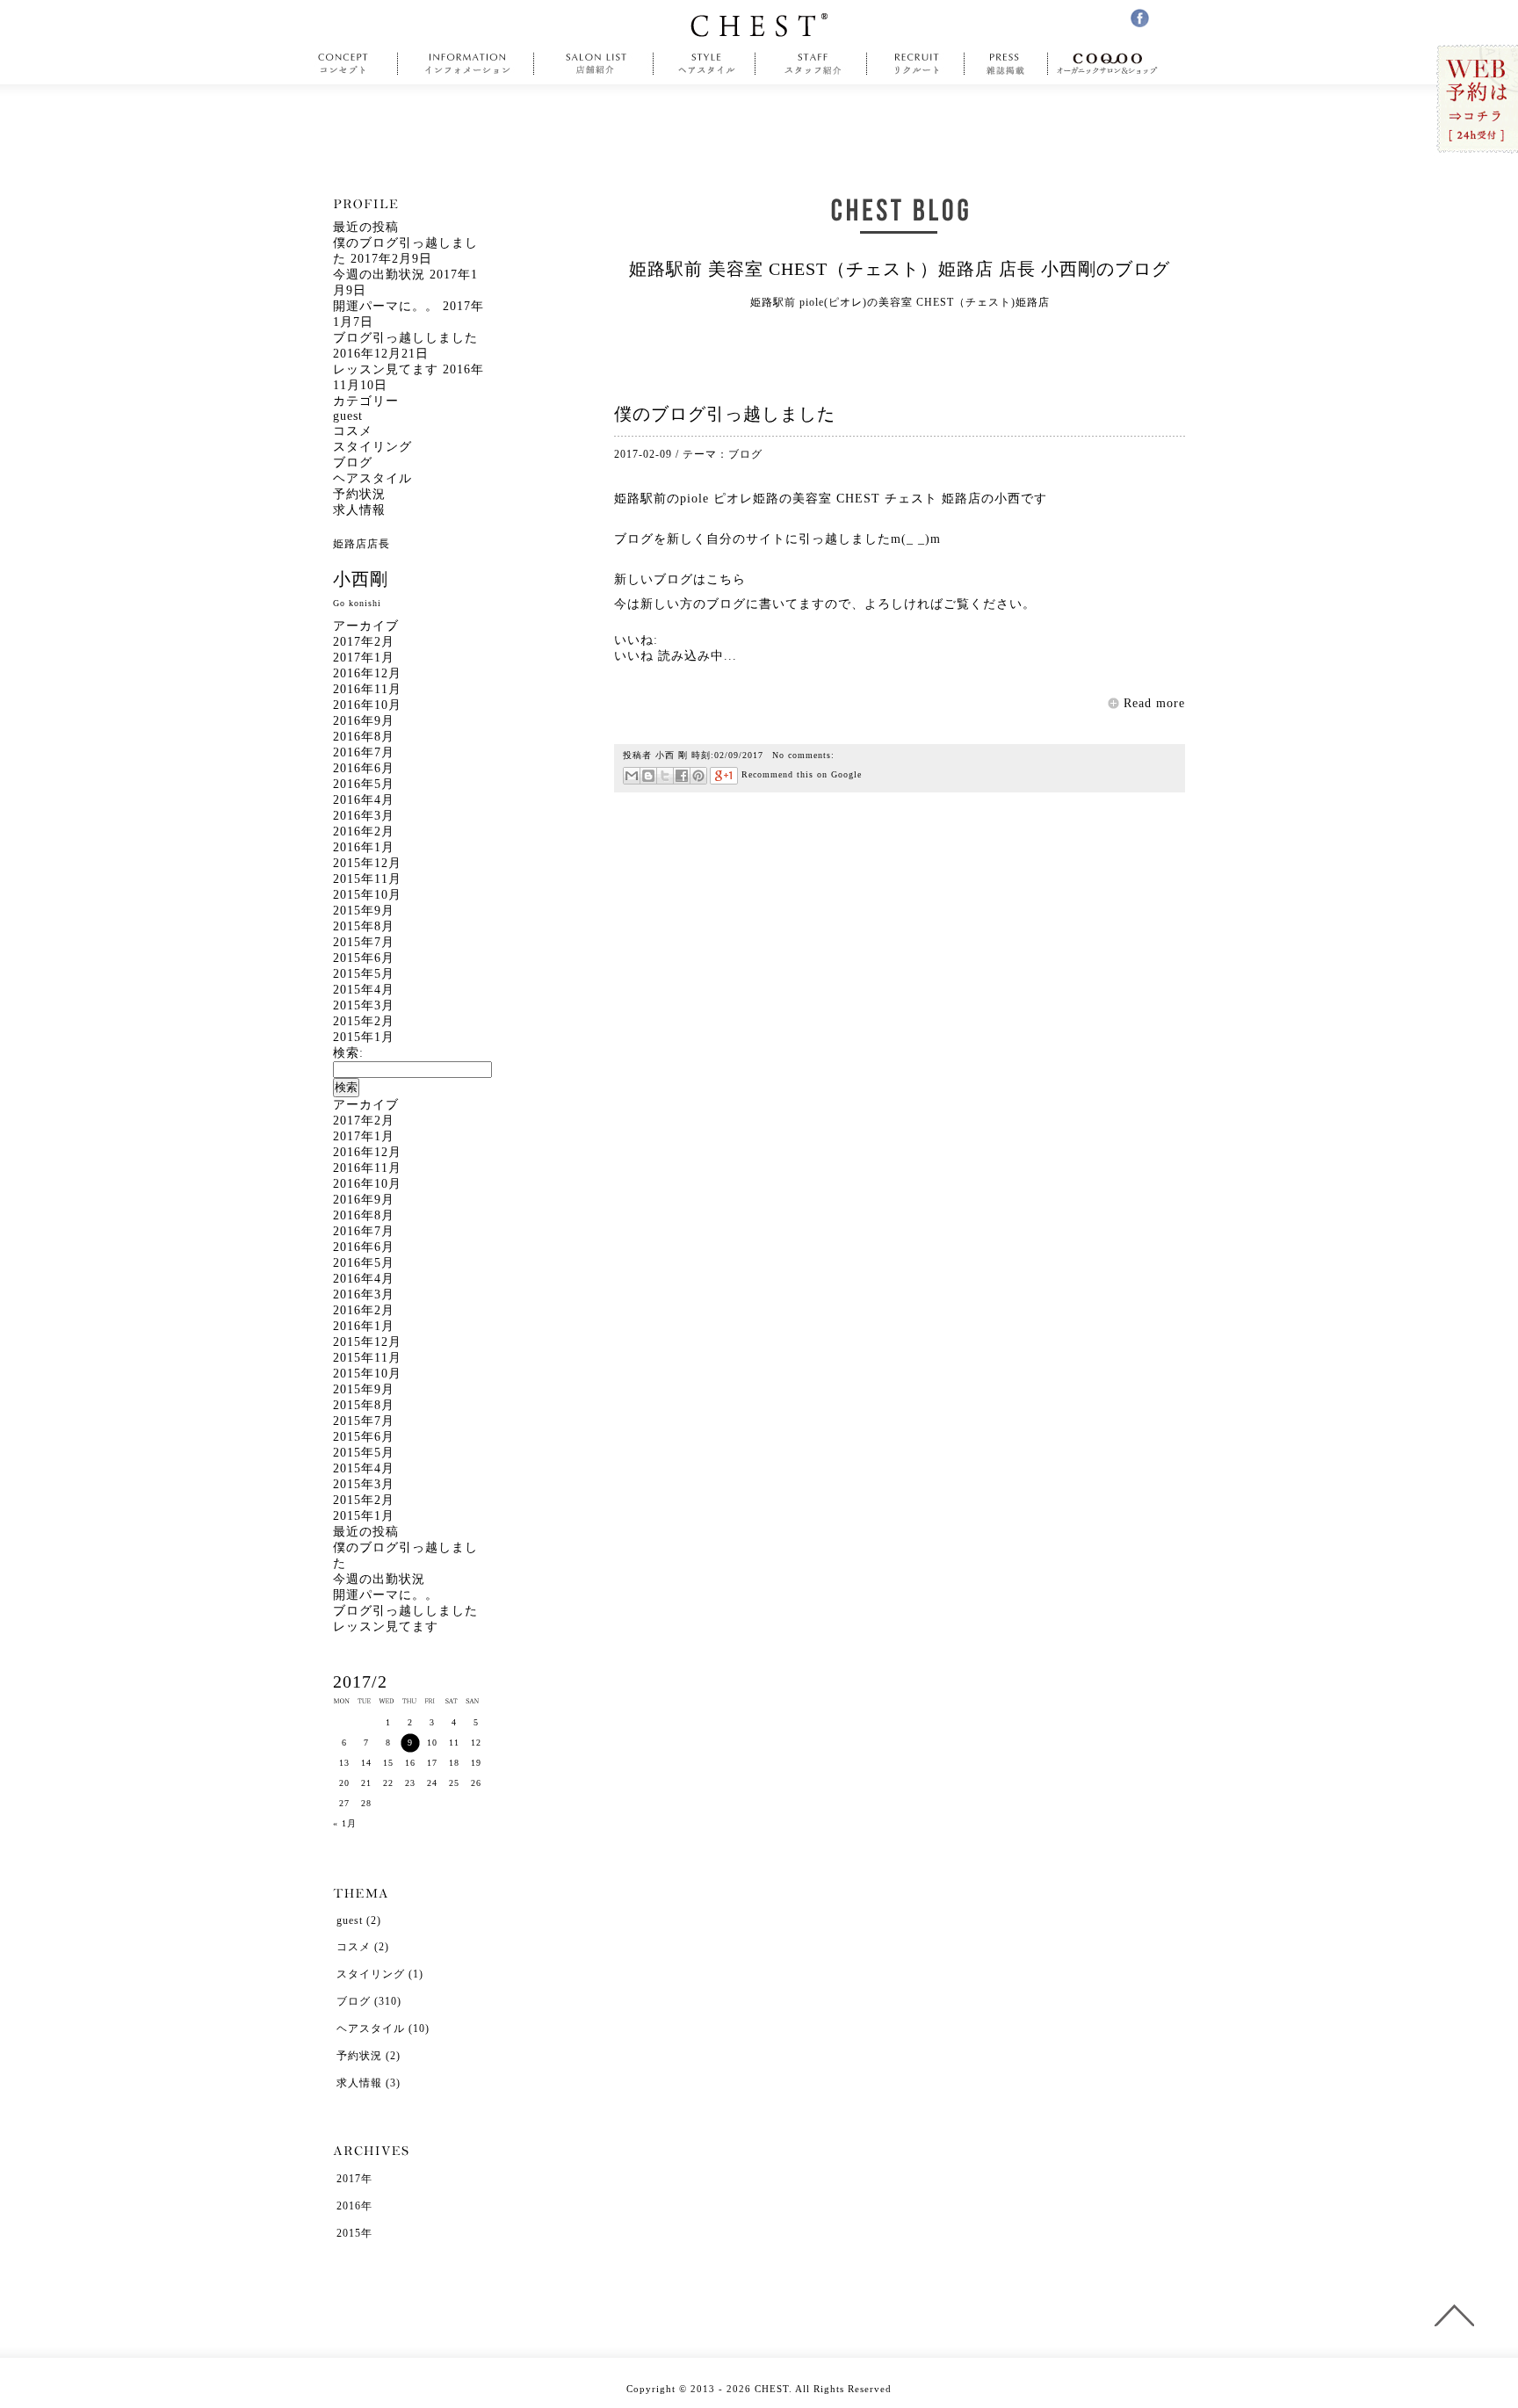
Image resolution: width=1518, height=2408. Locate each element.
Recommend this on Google (800, 774)
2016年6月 (364, 768)
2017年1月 (364, 658)
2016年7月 (364, 752)
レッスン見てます (386, 369)
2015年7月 (364, 942)
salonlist (594, 64)
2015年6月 (364, 958)
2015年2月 (364, 1021)
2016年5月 (364, 784)
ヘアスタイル (372, 478)
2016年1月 (364, 847)
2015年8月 (364, 926)
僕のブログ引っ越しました (725, 414)
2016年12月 (367, 673)
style (705, 64)
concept (347, 64)
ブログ (745, 454)
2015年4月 (364, 990)
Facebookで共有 (681, 776)
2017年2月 (364, 642)
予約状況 (359, 494)
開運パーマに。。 (386, 306)
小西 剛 (672, 755)
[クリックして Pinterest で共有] (698, 776)
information (468, 64)
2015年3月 (364, 1005)
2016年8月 (364, 737)
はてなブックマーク (648, 776)
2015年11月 (367, 879)
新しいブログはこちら (680, 579)
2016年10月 (367, 705)
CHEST (759, 25)
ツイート (665, 776)
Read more (1154, 703)
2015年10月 (367, 895)
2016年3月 (364, 816)
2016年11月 (367, 689)
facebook (1140, 18)
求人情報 (359, 510)
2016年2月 (364, 832)
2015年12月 (367, 863)
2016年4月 (364, 800)
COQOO (1112, 64)
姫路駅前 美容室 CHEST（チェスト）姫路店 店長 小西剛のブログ (900, 269)
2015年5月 (364, 974)
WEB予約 (1476, 100)
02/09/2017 (739, 755)
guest (348, 416)
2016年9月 (364, 721)
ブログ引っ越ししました (405, 338)
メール (632, 776)
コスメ (353, 431)
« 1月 (345, 1823)
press (1006, 64)
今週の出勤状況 (379, 275)
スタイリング (372, 447)
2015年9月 (364, 911)
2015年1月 (364, 1037)
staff (811, 64)
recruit (916, 64)
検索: (348, 1053)
